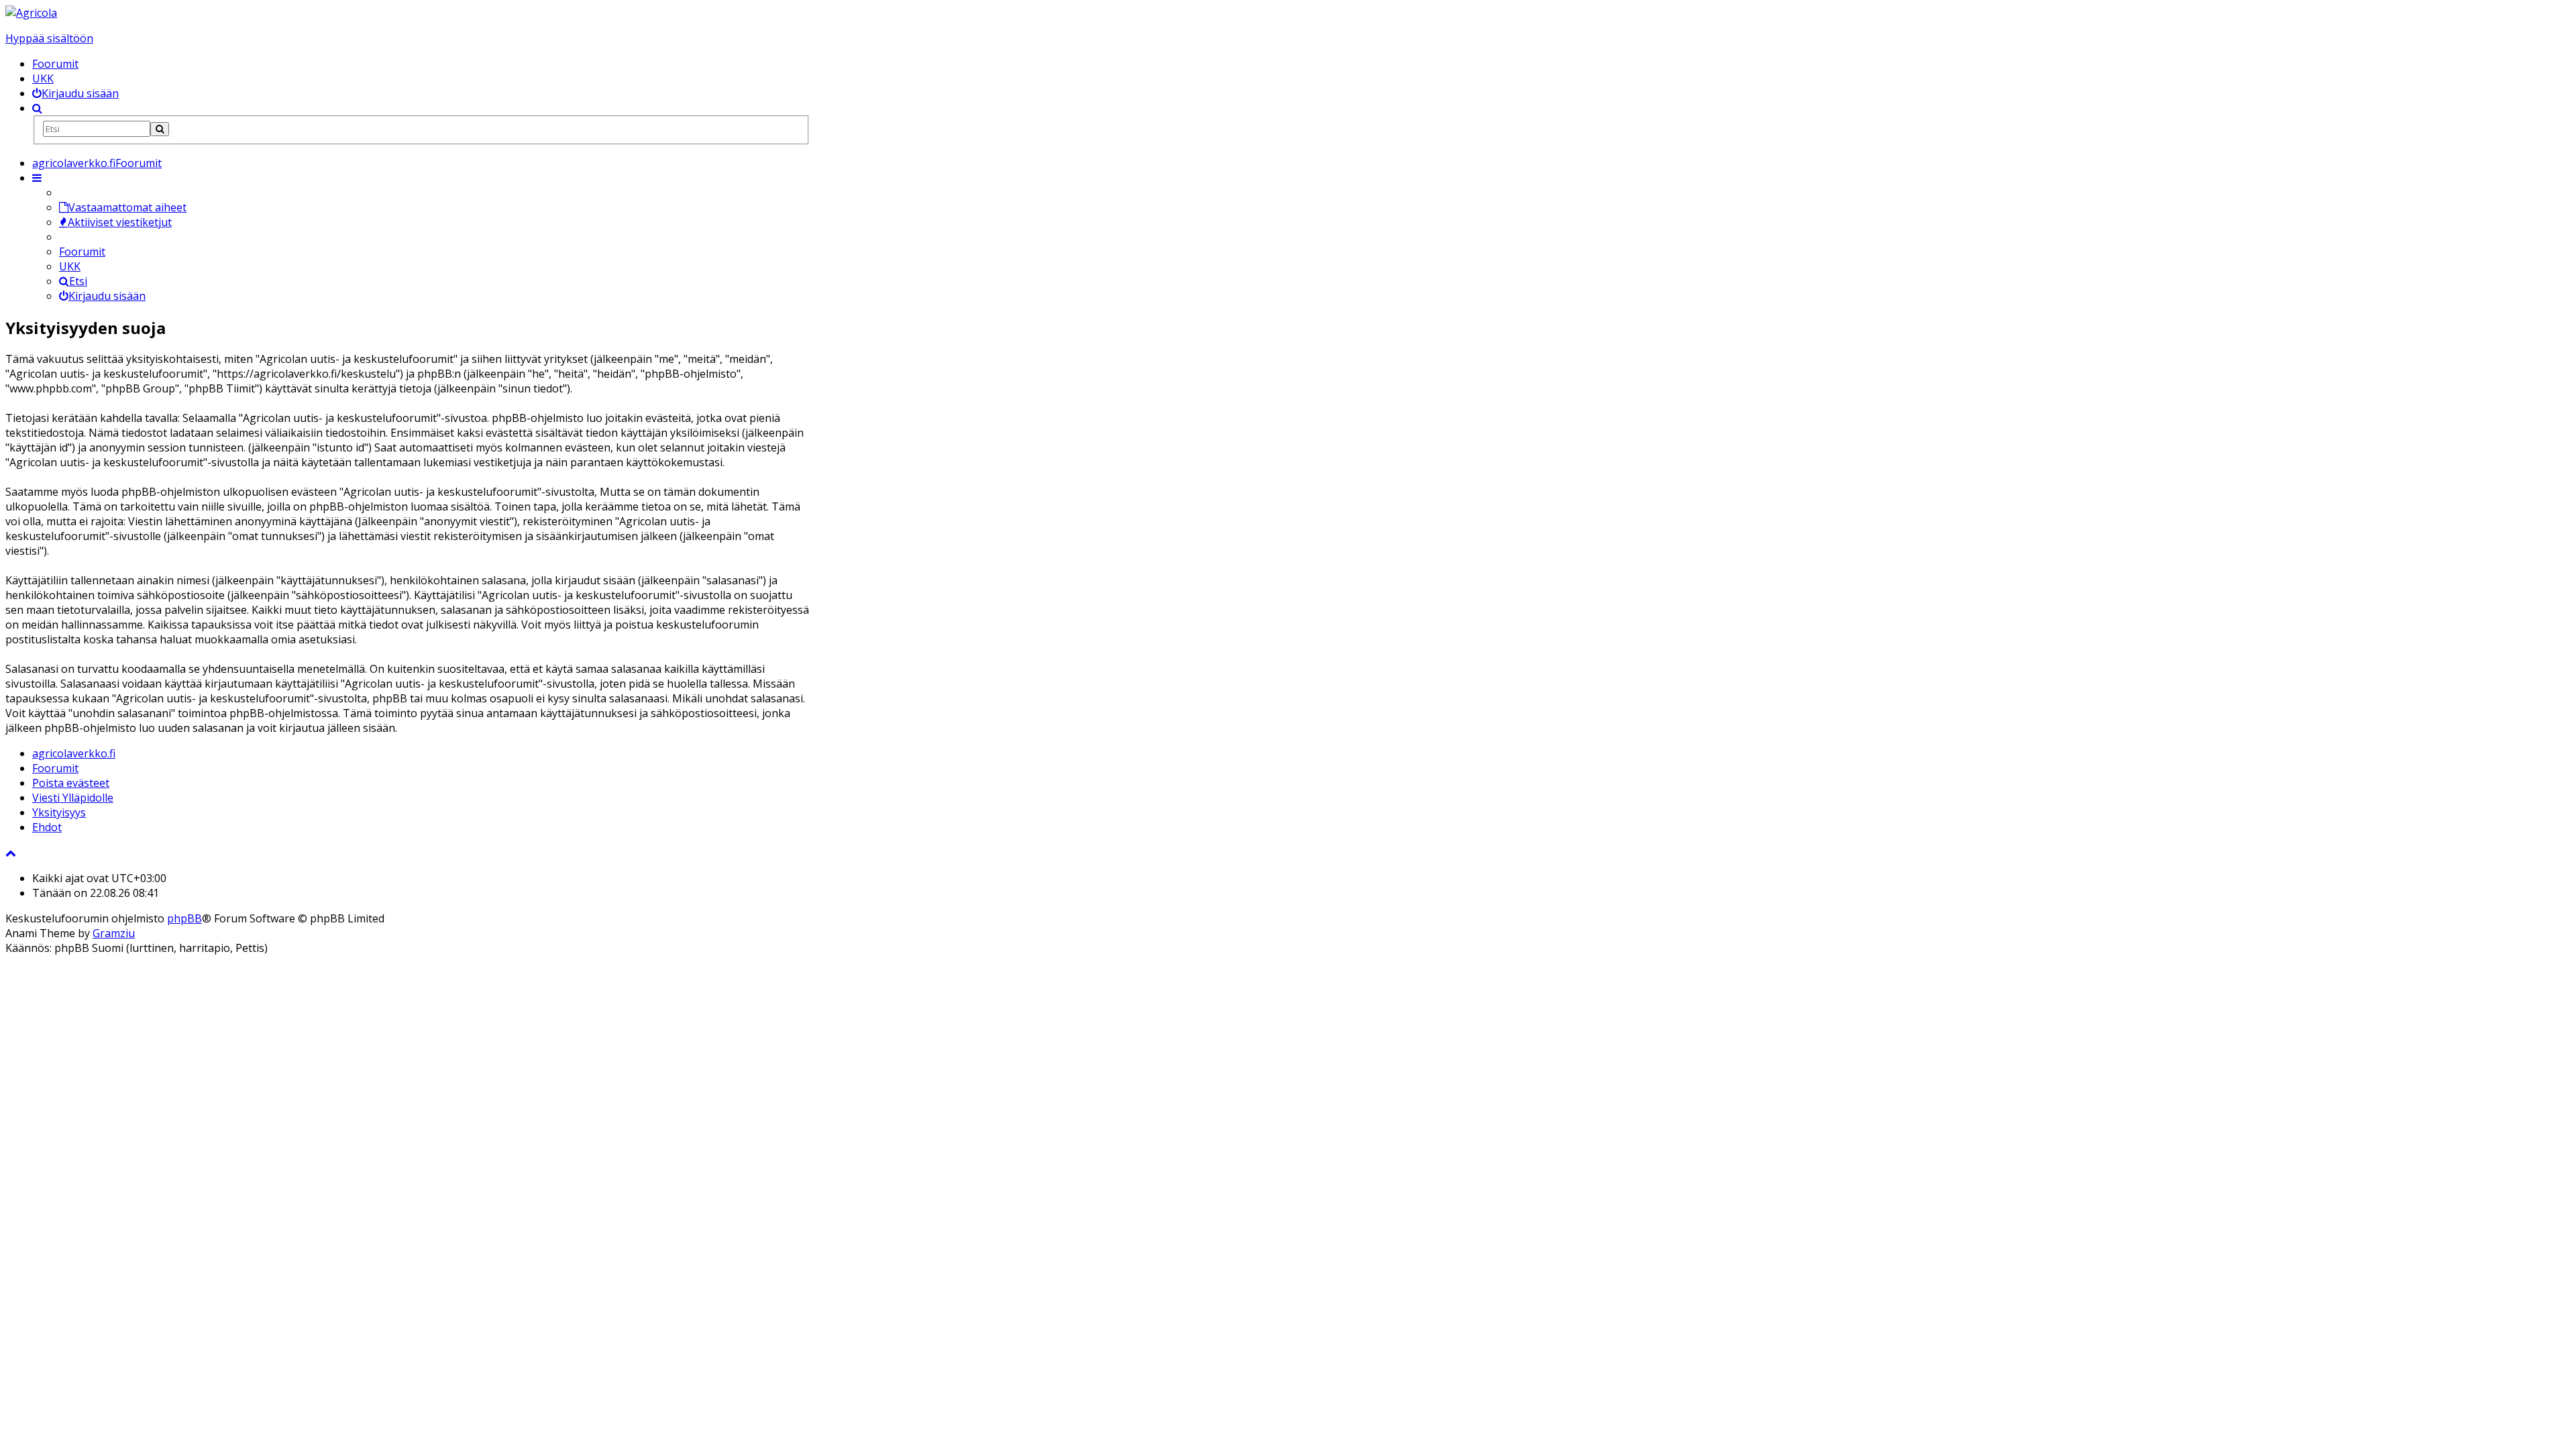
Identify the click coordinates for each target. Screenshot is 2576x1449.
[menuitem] (75, 93)
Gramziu (114, 933)
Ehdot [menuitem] (47, 827)
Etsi (78, 281)
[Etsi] (160, 129)
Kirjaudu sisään (107, 296)
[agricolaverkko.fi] (31, 13)
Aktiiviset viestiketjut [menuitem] (120, 222)
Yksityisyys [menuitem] (59, 812)
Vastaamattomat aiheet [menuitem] (127, 207)
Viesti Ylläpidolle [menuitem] (73, 798)
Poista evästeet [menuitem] (71, 783)
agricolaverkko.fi (74, 753)
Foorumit (55, 64)
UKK (43, 78)
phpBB (184, 918)
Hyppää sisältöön (49, 38)
